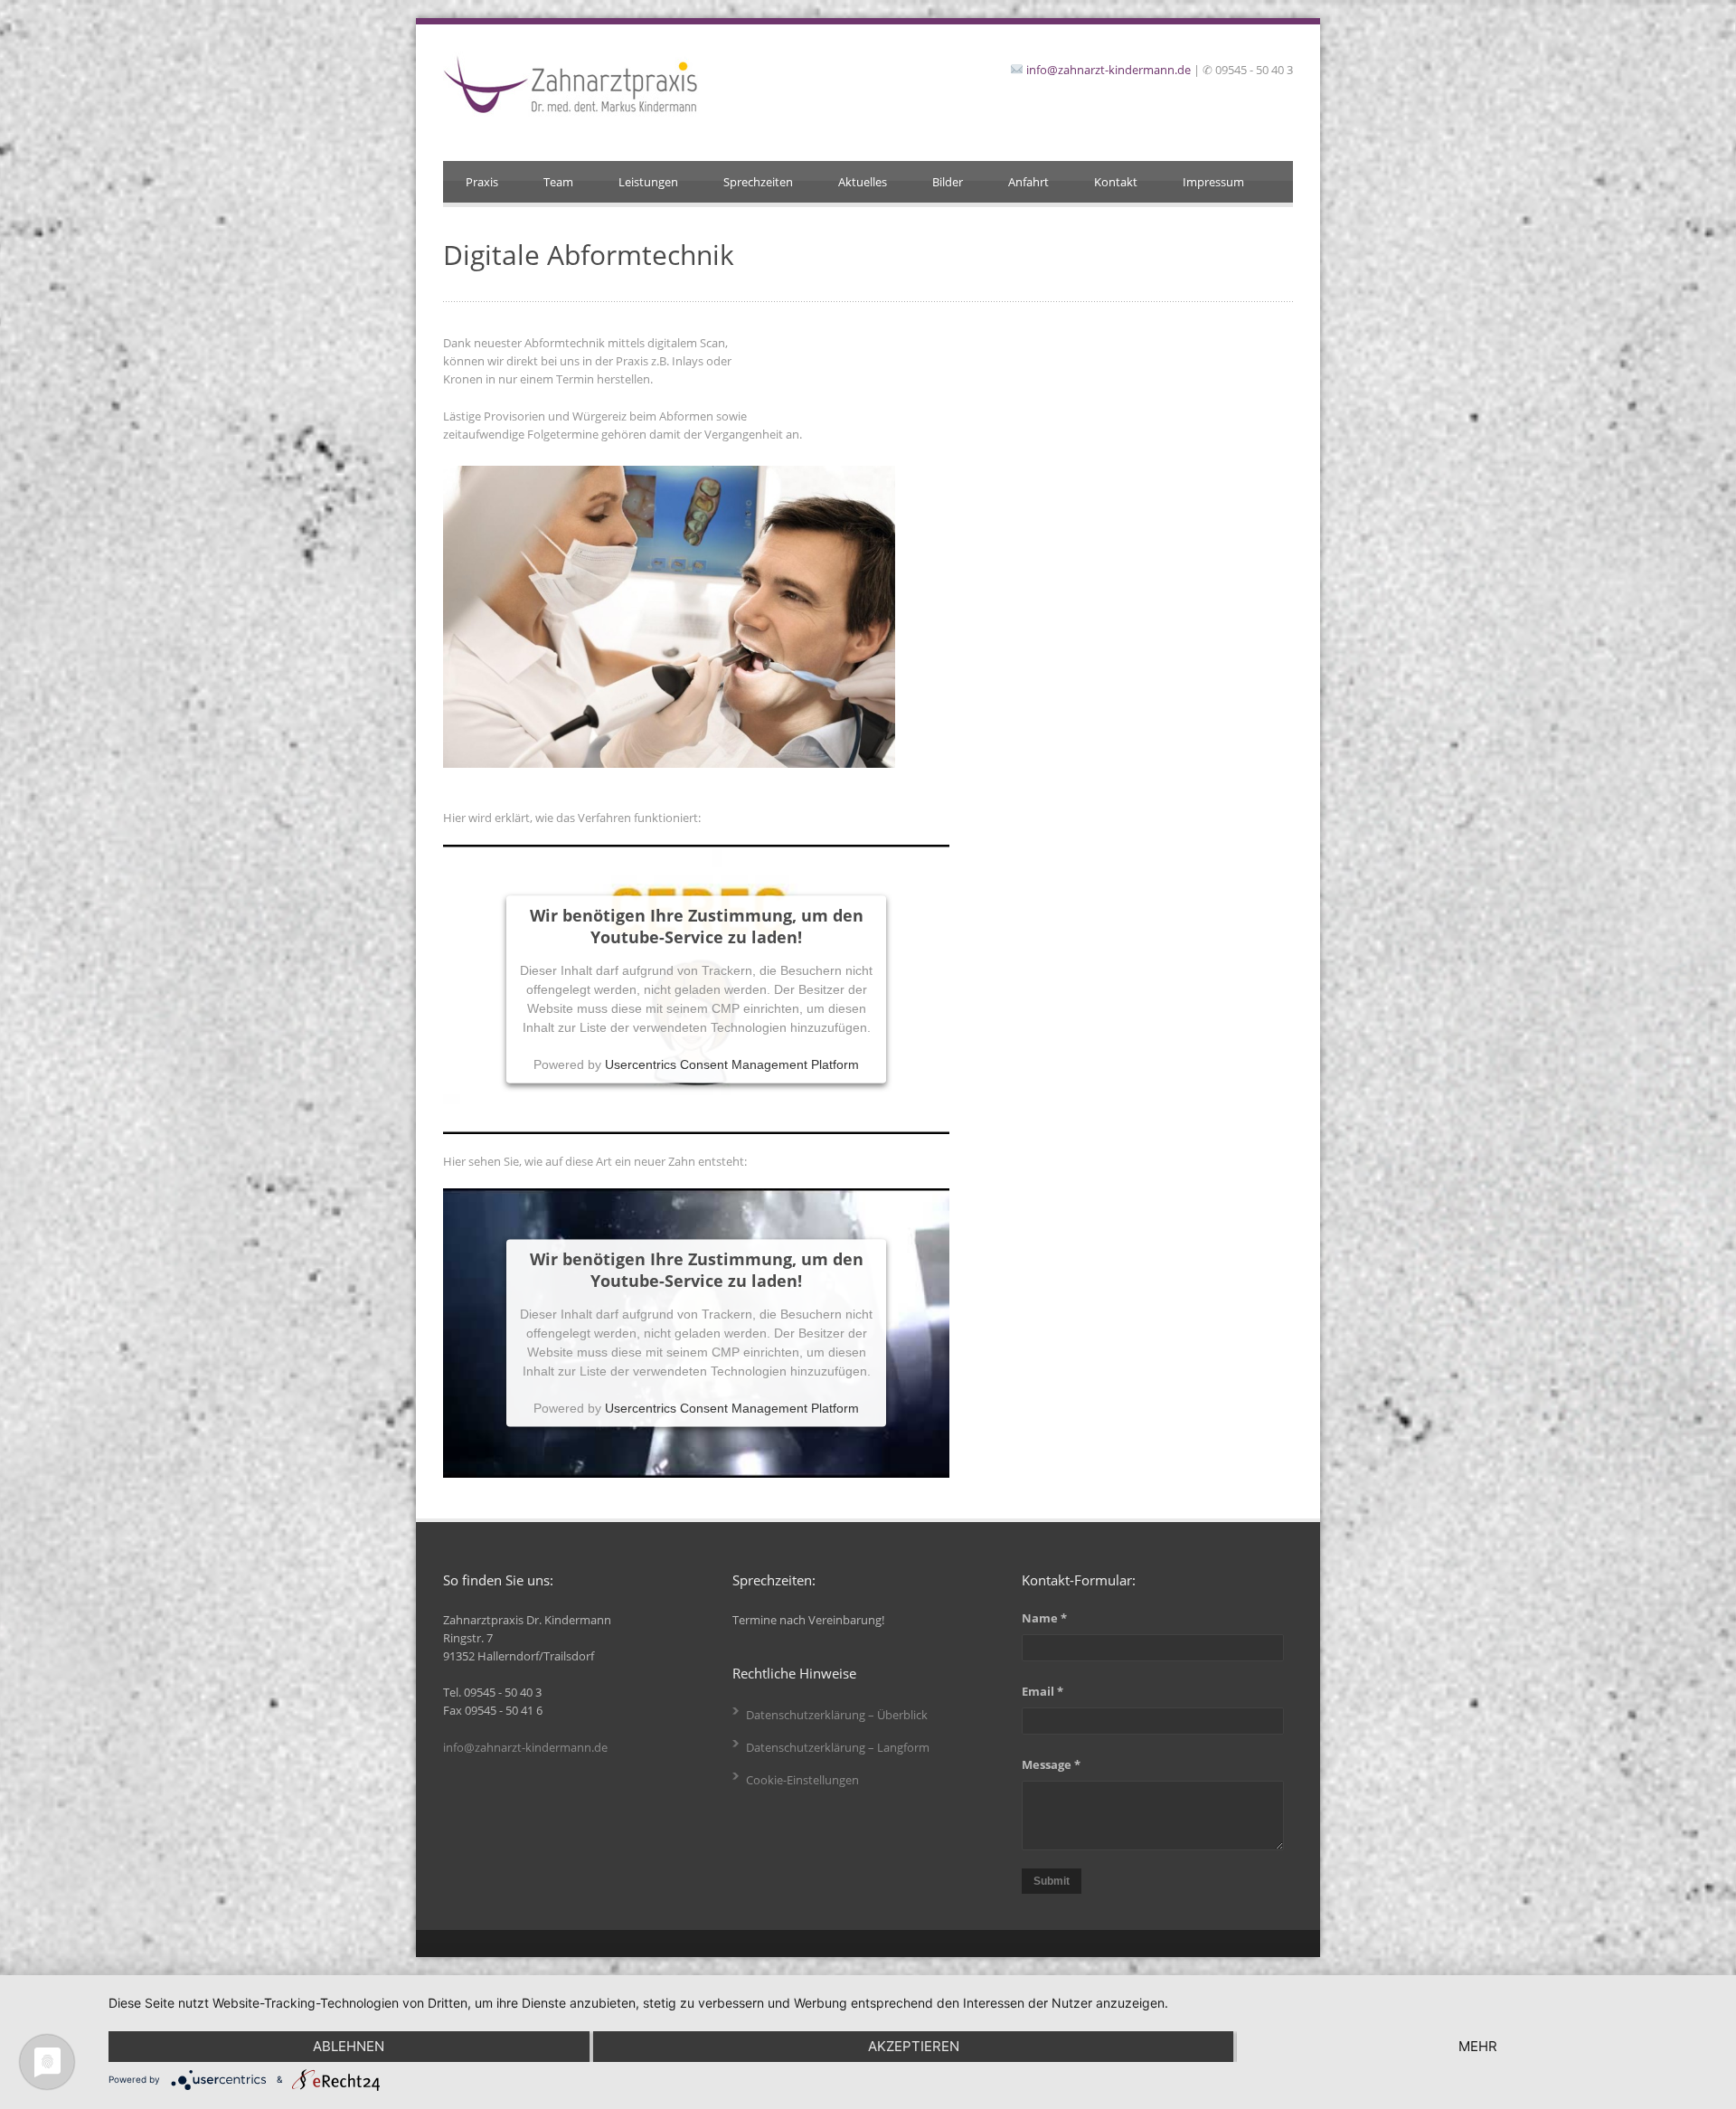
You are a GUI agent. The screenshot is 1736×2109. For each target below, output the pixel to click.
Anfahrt (1028, 182)
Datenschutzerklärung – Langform (838, 1747)
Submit (1052, 1881)
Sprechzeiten (758, 182)
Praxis (482, 182)
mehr (1478, 2046)
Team (558, 182)
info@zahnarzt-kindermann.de (1109, 70)
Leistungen (648, 182)
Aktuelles (863, 182)
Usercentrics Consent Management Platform (732, 1064)
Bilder (948, 182)
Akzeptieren (914, 2046)
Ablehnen (349, 2046)
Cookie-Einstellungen (802, 1780)
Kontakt (1116, 182)
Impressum (1213, 182)
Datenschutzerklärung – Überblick (837, 1715)
